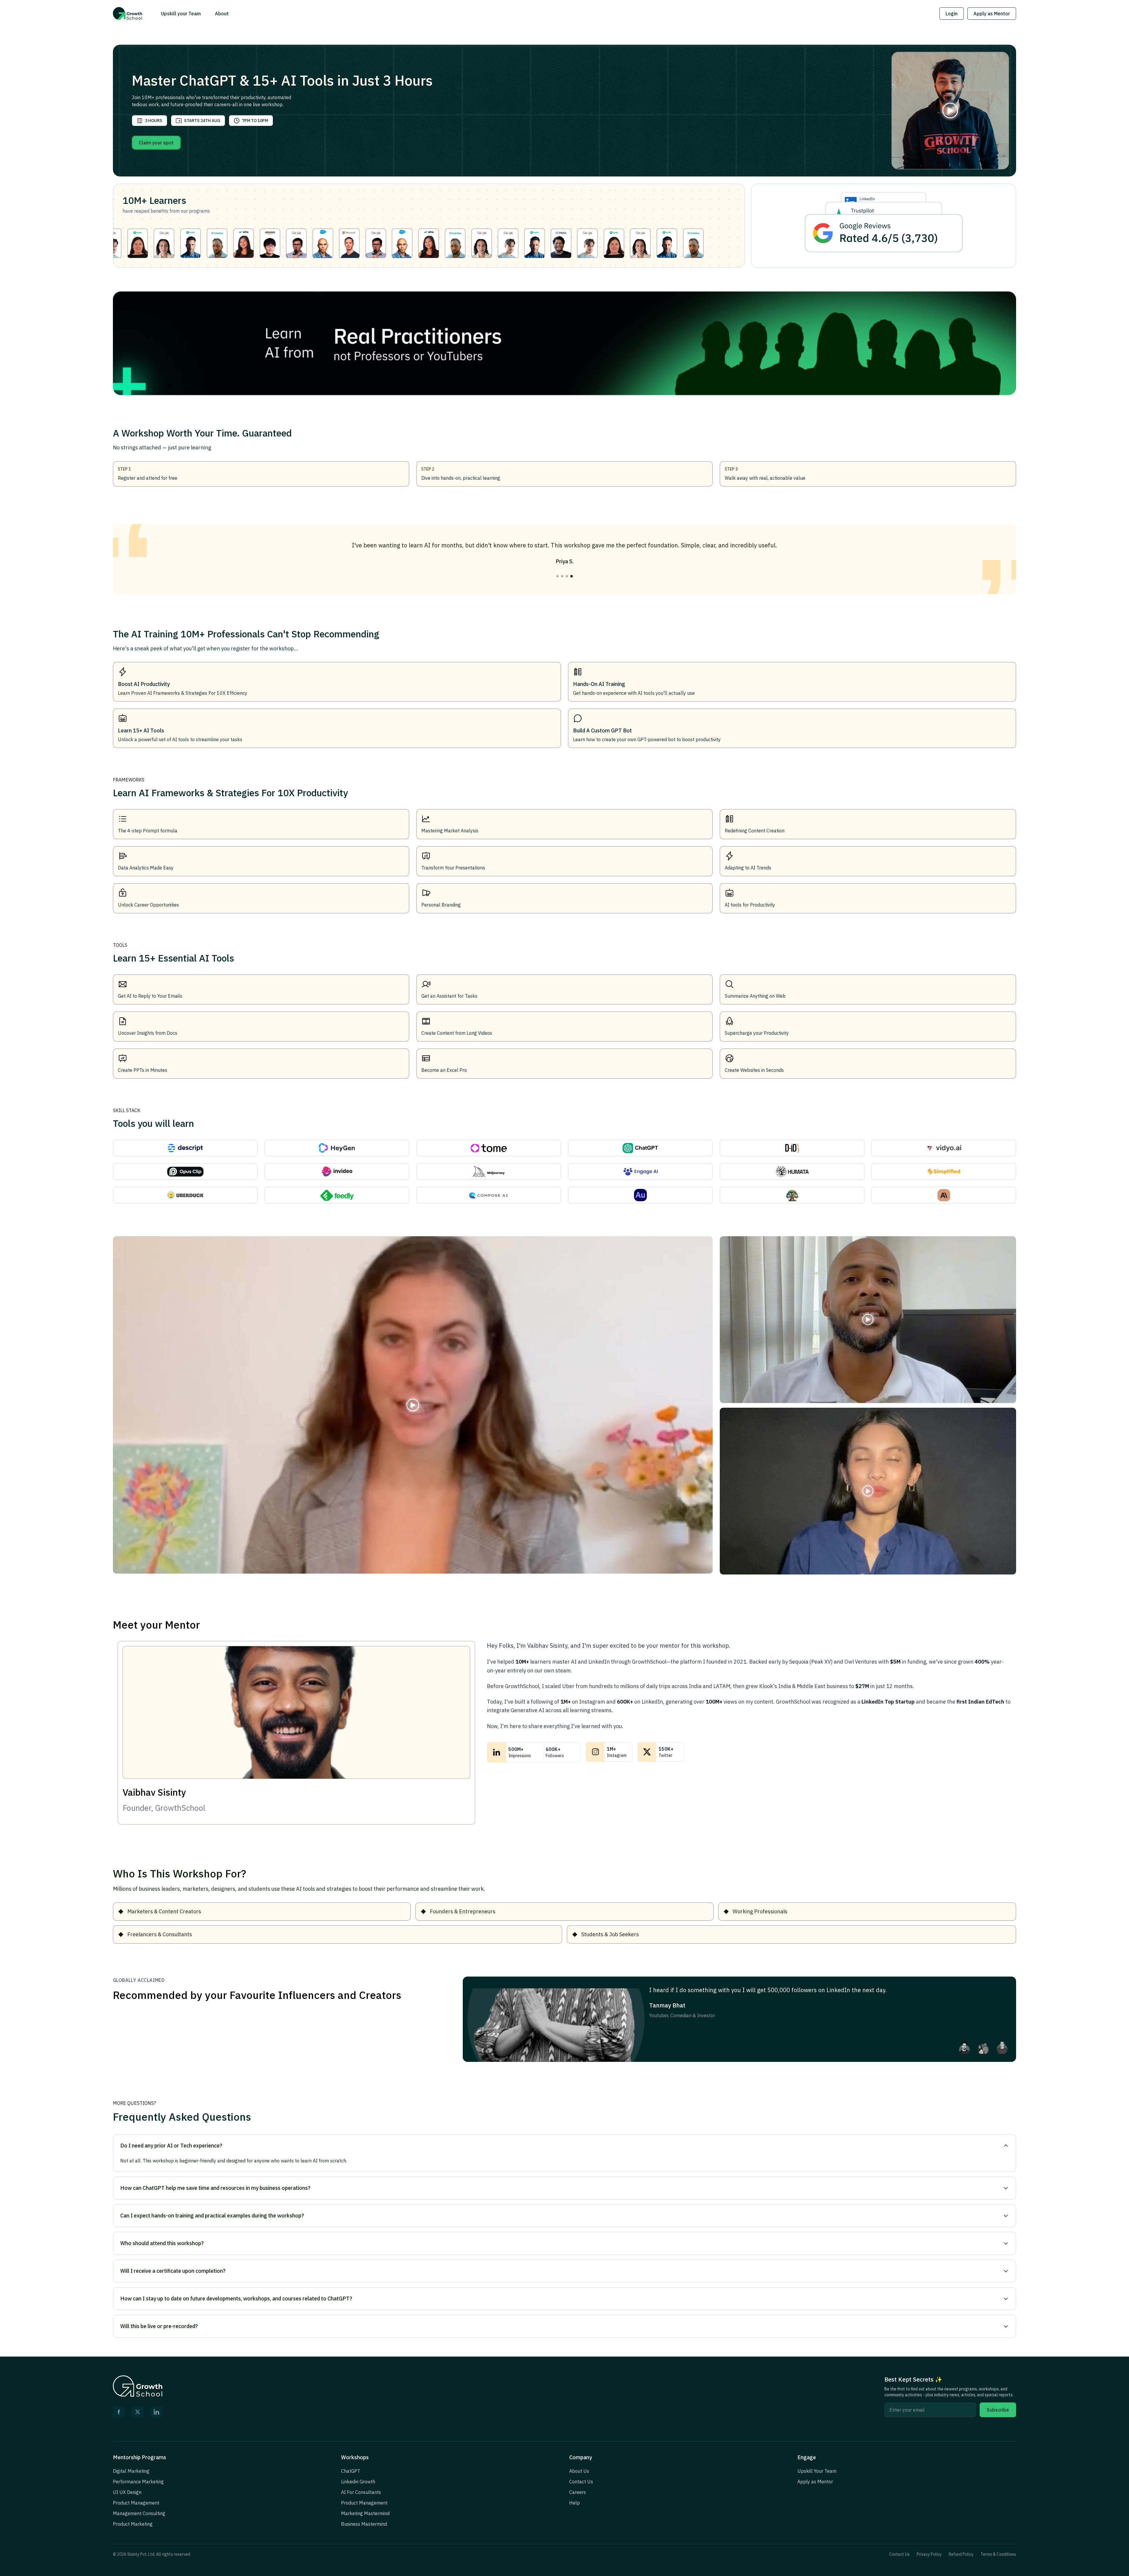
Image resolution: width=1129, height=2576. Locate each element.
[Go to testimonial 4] (572, 576)
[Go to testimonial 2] (562, 576)
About (222, 14)
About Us (579, 2471)
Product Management (136, 2503)
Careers (578, 2492)
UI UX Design (127, 2492)
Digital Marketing (131, 2471)
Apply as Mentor (992, 14)
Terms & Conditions (998, 2554)
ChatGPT (351, 2471)
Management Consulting (139, 2513)
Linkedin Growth (358, 2482)
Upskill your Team (181, 14)
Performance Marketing (138, 2482)
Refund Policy (961, 2554)
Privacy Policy (929, 2554)
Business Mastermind (364, 2524)
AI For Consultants (361, 2492)
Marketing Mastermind (365, 2513)
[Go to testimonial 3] (567, 576)
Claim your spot (156, 143)
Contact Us (581, 2482)
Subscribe (998, 2410)
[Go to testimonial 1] (557, 576)
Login (952, 14)
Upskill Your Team (817, 2471)
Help (574, 2503)
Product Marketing (133, 2524)
